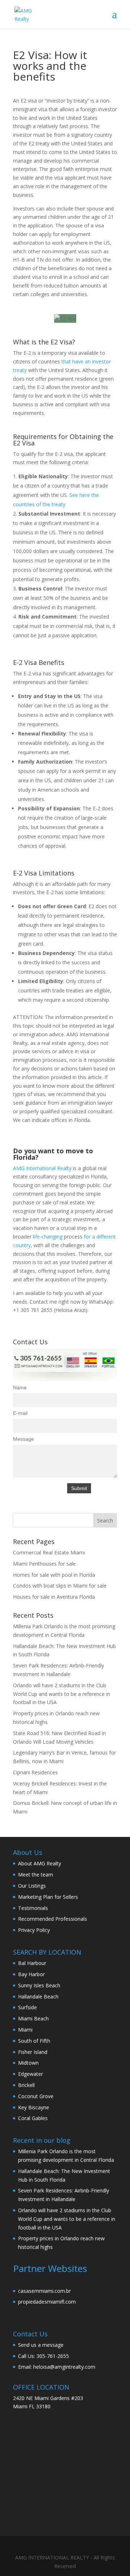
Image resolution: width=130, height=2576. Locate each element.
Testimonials (33, 1908)
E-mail (20, 1413)
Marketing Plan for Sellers (48, 1897)
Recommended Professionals (53, 1919)
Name (20, 1387)
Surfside (27, 2007)
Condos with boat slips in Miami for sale (60, 1586)
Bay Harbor (31, 1974)
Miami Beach (33, 2018)
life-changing (48, 1237)
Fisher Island (33, 2052)
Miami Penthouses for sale (44, 1564)
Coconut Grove (36, 2096)
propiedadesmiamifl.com (47, 2302)
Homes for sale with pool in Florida (54, 1575)
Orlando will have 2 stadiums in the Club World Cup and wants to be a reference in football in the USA (62, 1694)
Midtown (28, 2063)
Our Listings (32, 1886)
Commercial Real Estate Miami (49, 1552)
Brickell (26, 2085)
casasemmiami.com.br (44, 2291)
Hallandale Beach (38, 1996)
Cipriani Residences (35, 1772)
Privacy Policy (34, 1930)
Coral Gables (33, 2118)
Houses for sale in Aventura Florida (54, 1597)
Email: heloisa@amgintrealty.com (57, 2367)
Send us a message (41, 2345)
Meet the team (36, 1875)
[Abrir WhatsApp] (112, 2558)
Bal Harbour (32, 1963)
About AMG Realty (40, 1863)
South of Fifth (34, 2041)
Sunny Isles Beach (39, 1985)
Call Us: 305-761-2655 (44, 2356)
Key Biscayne (34, 2107)
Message (23, 1439)
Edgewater (31, 2074)
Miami (25, 2030)
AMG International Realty (43, 1168)
